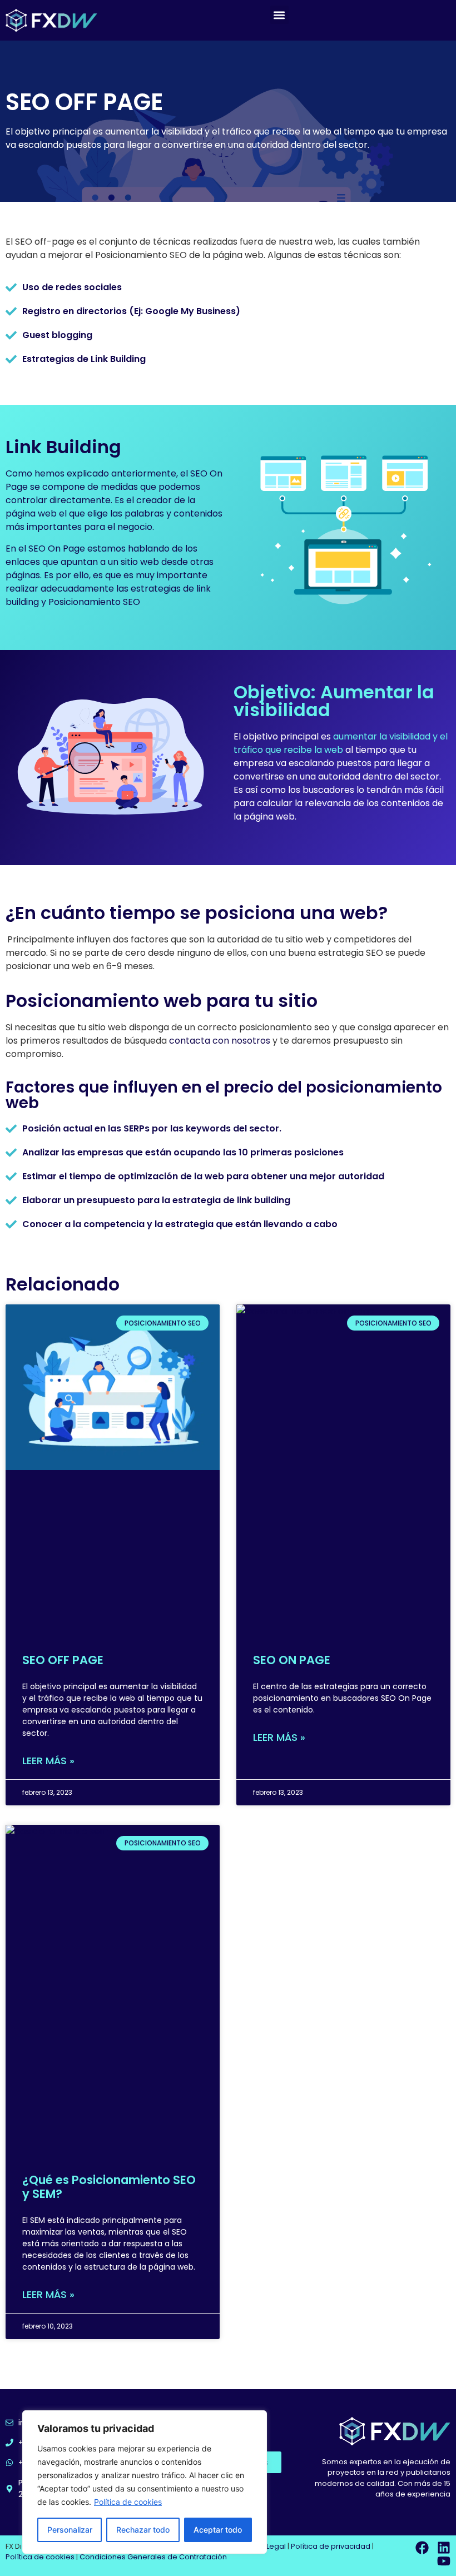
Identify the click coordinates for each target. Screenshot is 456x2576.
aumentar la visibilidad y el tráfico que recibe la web (341, 743)
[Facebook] (422, 2548)
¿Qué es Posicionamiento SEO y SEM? (109, 2187)
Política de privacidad (331, 2546)
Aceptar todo (218, 2530)
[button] (279, 15)
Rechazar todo (143, 2530)
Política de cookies (128, 2502)
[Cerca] (255, 2420)
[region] (145, 2482)
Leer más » (48, 1761)
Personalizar (70, 2530)
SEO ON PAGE (292, 1660)
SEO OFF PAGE (63, 1660)
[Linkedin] (444, 2548)
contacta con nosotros (220, 1041)
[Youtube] (444, 2561)
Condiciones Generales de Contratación (153, 2557)
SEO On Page (57, 549)
